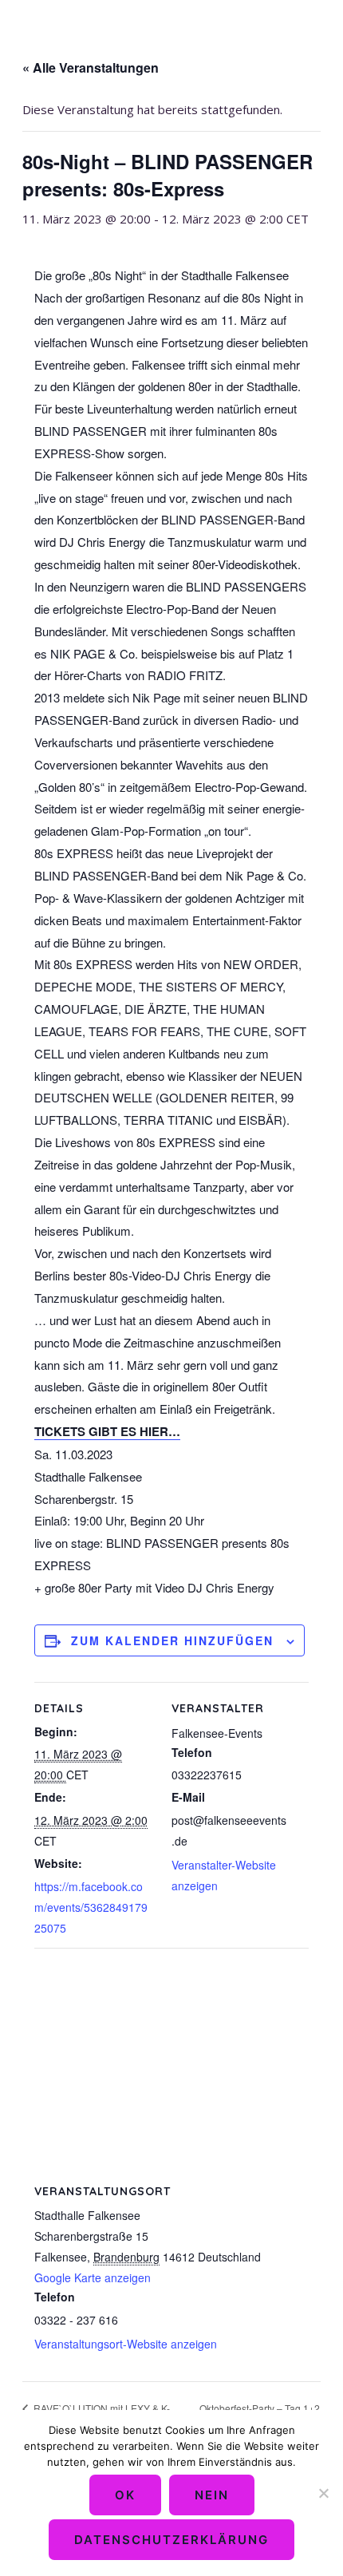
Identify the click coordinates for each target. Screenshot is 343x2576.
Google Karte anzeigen (93, 2277)
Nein (212, 2495)
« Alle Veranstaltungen (91, 67)
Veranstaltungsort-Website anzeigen (126, 2344)
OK (125, 2495)
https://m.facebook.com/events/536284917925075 (91, 1907)
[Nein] (323, 2493)
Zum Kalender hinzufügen (172, 1640)
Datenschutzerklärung (171, 2540)
